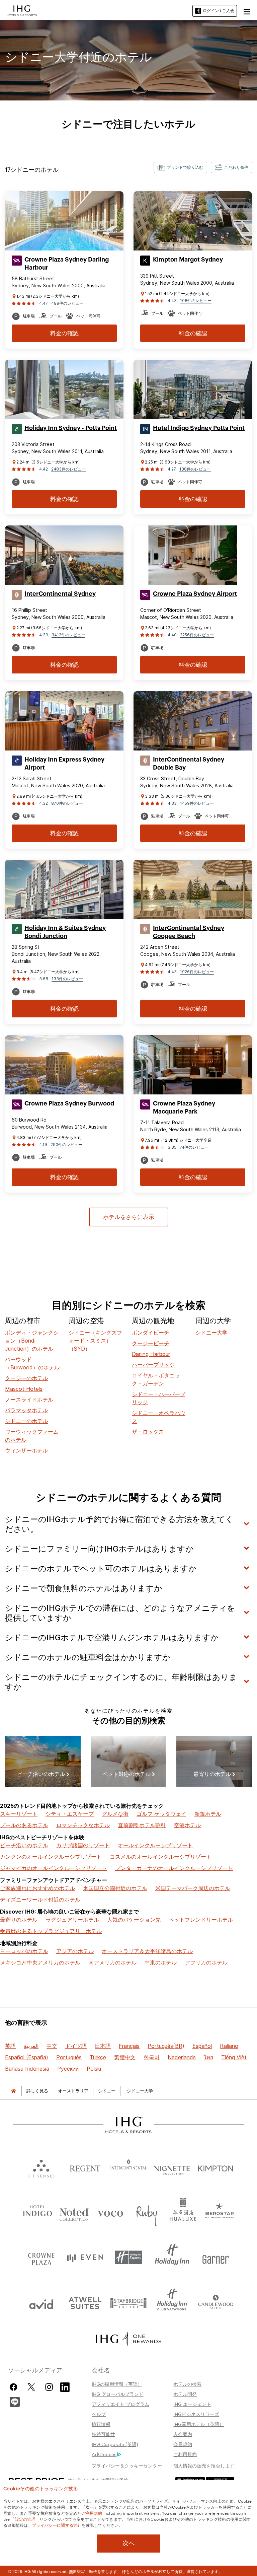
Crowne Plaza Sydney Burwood (69, 1103)
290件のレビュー (66, 1144)
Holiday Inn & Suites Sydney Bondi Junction (65, 932)
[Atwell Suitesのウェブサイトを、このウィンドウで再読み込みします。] (85, 2303)
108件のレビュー (196, 301)
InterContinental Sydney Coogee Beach (189, 932)
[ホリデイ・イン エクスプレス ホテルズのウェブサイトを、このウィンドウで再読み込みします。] (128, 2257)
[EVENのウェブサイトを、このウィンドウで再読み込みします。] (85, 2257)
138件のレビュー (195, 469)
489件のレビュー (67, 303)
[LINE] (15, 2401)
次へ (128, 2543)
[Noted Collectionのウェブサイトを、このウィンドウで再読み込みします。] (74, 2212)
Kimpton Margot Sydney (188, 260)
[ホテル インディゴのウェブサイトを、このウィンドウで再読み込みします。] (38, 2212)
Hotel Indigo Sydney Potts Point (199, 428)
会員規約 (183, 2444)
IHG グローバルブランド (118, 2394)
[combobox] (180, 167)
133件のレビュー (67, 979)
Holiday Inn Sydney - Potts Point (71, 428)
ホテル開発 (185, 2394)
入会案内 (183, 2434)
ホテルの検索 (187, 2384)
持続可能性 (103, 2434)
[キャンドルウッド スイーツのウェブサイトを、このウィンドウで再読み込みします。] (216, 2303)
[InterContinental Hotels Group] (22, 10)
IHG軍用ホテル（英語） (199, 2424)
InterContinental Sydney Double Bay (189, 764)
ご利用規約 (185, 2454)
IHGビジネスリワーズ (196, 2414)
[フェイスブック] (15, 2387)
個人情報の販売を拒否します (204, 2465)
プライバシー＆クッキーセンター (127, 2465)
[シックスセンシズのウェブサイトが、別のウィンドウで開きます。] (41, 2167)
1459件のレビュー (197, 803)
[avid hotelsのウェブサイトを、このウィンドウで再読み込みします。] (41, 2303)
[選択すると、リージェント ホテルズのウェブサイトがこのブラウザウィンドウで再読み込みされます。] (85, 2167)
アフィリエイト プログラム (120, 2404)
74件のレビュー (194, 1147)
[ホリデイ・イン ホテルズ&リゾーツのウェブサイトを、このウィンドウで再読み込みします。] (172, 2257)
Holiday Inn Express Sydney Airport (64, 764)
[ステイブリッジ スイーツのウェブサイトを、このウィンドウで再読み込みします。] (128, 2303)
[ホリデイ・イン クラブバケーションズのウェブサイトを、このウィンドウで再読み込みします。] (172, 2303)
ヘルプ (99, 2414)
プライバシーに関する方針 (57, 2525)
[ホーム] (13, 2091)
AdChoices (104, 2454)
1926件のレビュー (197, 972)
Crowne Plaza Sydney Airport (195, 594)
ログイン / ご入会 (219, 11)
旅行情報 (101, 2424)
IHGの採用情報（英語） (117, 2384)
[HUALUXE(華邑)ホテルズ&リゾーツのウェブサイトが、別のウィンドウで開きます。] (183, 2212)
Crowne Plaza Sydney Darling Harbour (67, 264)
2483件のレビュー (68, 469)
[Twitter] (31, 2387)
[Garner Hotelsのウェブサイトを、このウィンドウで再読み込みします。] (216, 2257)
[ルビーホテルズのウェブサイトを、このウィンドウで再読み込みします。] (147, 2212)
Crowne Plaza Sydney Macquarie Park (184, 1107)
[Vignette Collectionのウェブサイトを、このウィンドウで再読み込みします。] (172, 2167)
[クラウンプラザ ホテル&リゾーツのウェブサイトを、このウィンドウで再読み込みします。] (41, 2257)
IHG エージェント (192, 2404)
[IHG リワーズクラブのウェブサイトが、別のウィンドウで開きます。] (128, 2339)
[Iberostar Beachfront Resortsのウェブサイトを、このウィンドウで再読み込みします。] (219, 2212)
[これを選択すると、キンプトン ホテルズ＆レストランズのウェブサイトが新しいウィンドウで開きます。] (216, 2167)
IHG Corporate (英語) (115, 2444)
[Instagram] (49, 2387)
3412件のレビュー (68, 635)
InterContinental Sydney (60, 594)
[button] (247, 11)
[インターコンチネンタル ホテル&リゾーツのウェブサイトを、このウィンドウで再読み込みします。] (128, 2167)
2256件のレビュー (197, 635)
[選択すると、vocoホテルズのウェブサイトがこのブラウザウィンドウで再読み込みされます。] (110, 2212)
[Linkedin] (65, 2386)
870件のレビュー (67, 803)
